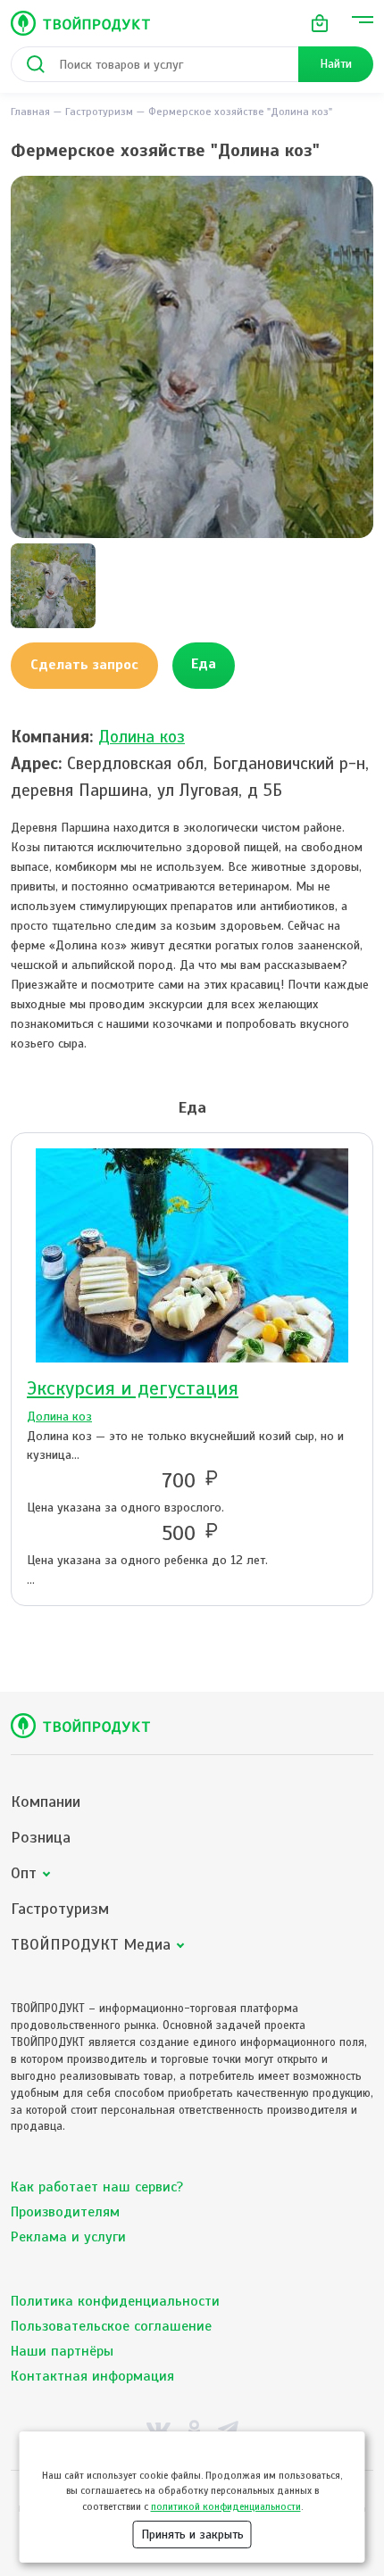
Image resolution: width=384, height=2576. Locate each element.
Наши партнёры (62, 2351)
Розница (41, 1838)
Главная (30, 112)
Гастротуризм (99, 112)
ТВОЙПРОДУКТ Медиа (91, 1945)
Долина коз (142, 737)
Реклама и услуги (68, 2237)
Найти (336, 64)
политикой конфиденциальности (226, 2506)
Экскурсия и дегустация (133, 1388)
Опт (24, 1873)
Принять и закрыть (192, 2535)
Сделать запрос (84, 665)
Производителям (65, 2212)
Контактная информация (92, 2376)
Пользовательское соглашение (111, 2326)
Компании (46, 1802)
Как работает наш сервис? (97, 2187)
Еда (204, 664)
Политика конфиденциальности (115, 2301)
